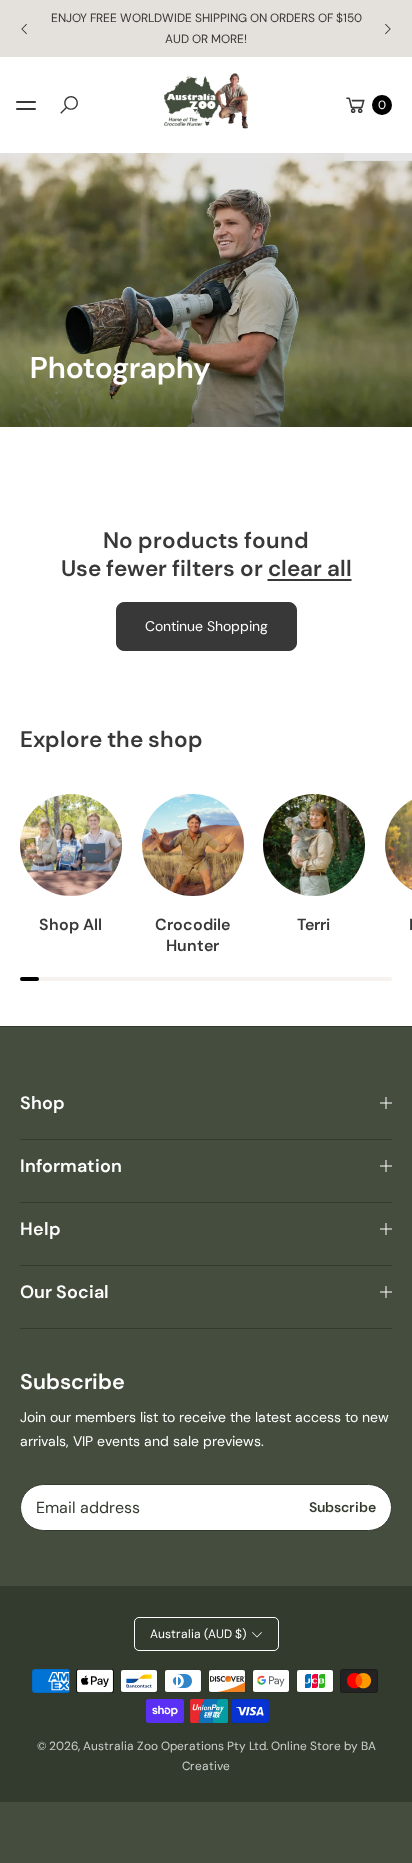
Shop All (70, 925)
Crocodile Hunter (192, 935)
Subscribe (342, 1507)
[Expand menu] (26, 105)
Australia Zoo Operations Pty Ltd (174, 1746)
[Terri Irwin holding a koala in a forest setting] (314, 845)
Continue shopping (206, 626)
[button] (69, 105)
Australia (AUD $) (198, 1634)
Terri (313, 925)
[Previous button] (25, 29)
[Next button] (387, 29)
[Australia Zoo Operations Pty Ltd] (206, 101)
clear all (310, 569)
